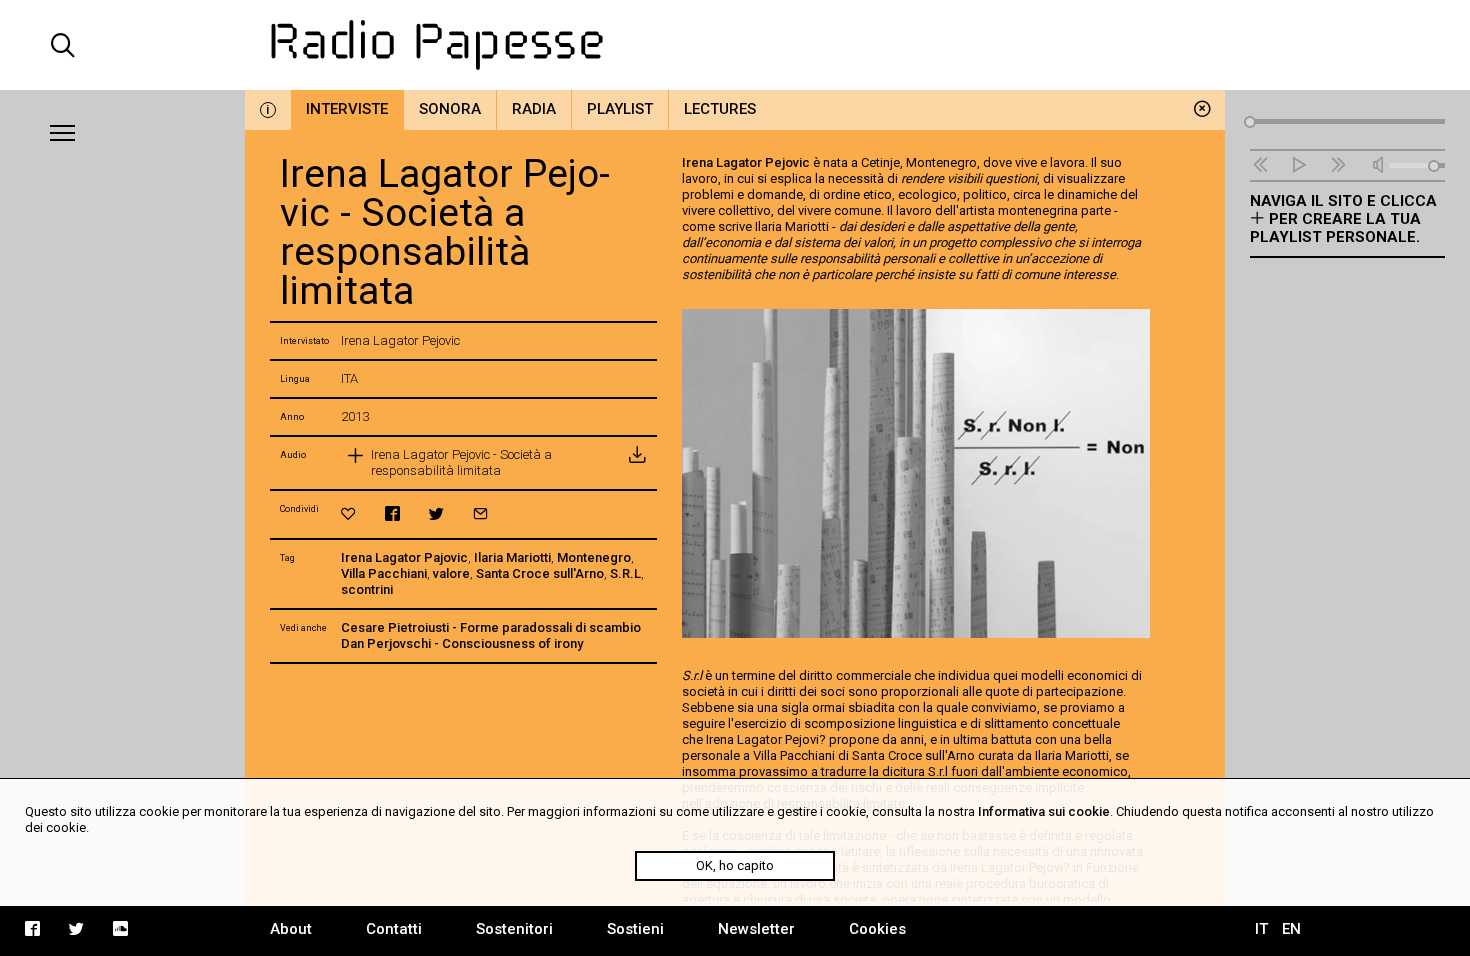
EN (1291, 929)
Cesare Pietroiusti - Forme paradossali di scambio (491, 627)
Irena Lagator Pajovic (404, 557)
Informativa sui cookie (1044, 811)
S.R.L (625, 573)
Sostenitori (514, 929)
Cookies (877, 929)
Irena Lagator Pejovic (746, 162)
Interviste (347, 109)
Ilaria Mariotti (512, 557)
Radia (534, 109)
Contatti (394, 929)
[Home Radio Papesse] (735, 45)
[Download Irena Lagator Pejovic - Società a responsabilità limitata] (637, 463)
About (291, 929)
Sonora (450, 109)
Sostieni (635, 929)
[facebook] (392, 513)
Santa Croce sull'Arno (540, 573)
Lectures (720, 109)
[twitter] (436, 513)
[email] (480, 513)
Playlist (620, 109)
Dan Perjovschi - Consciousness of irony (462, 643)
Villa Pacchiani (384, 573)
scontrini (367, 589)
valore (451, 573)
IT (1261, 929)
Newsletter (756, 929)
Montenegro (594, 557)
